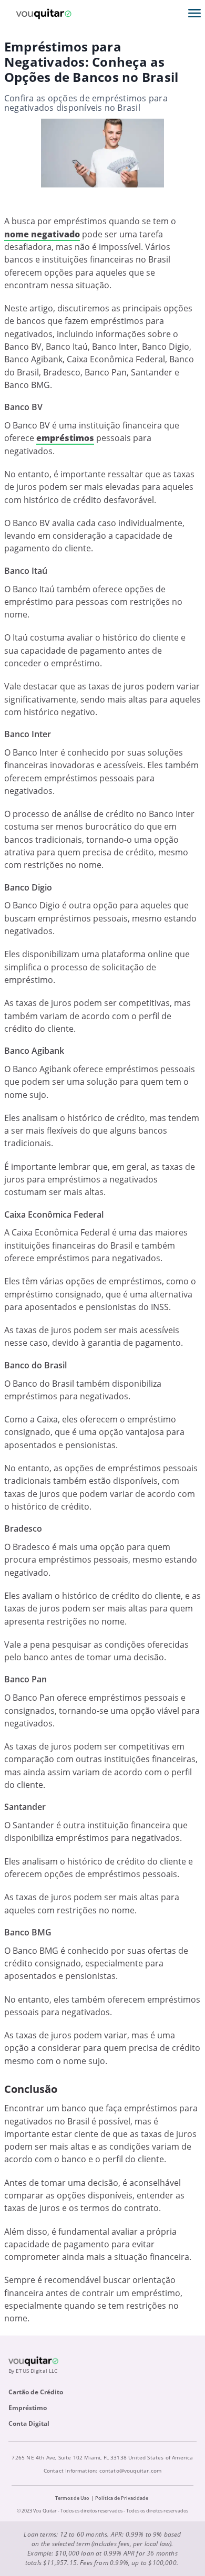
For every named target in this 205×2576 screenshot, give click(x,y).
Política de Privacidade (122, 2498)
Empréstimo (28, 2408)
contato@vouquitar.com (131, 2470)
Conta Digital (29, 2423)
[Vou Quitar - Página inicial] (44, 13)
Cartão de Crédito (36, 2392)
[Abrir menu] (194, 13)
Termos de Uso (72, 2498)
